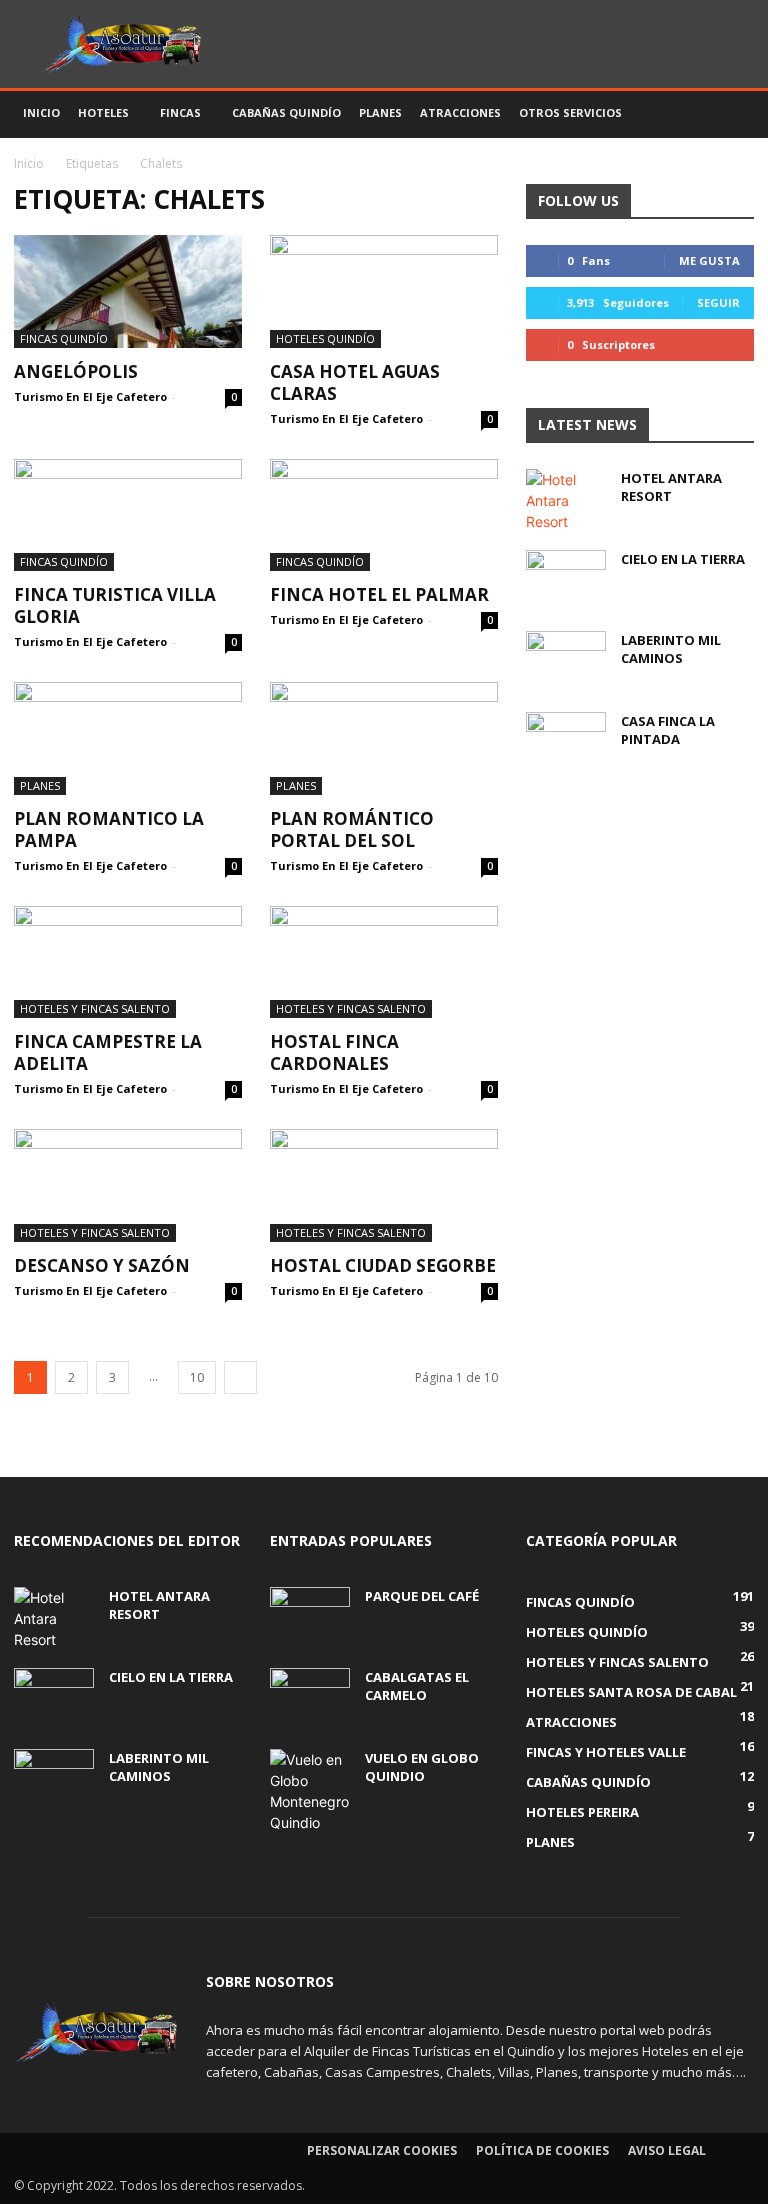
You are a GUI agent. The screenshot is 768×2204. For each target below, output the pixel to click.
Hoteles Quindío (325, 338)
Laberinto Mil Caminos (671, 649)
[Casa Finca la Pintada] (566, 740)
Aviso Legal (667, 2150)
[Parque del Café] (310, 1615)
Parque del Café (422, 1596)
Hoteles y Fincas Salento (95, 1008)
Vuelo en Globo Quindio (422, 1767)
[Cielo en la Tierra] (566, 578)
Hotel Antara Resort (671, 487)
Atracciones (460, 112)
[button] (730, 113)
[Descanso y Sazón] (128, 1185)
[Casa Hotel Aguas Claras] (384, 291)
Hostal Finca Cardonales (334, 1052)
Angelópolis (76, 371)
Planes (380, 112)
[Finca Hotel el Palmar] (384, 515)
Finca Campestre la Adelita (108, 1052)
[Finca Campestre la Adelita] (128, 962)
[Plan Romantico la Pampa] (128, 738)
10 (197, 1377)
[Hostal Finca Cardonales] (384, 962)
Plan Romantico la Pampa (109, 829)
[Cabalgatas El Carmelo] (310, 1696)
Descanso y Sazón (102, 1265)
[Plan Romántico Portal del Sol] (384, 738)
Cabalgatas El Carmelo (417, 1686)
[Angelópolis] (128, 291)
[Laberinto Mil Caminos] (566, 659)
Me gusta (709, 260)
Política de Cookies (542, 2150)
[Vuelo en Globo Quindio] (310, 1791)
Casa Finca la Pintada (668, 730)
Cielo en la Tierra (683, 559)
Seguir (718, 302)
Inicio (41, 112)
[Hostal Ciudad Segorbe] (384, 1185)
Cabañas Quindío (286, 112)
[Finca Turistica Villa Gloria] (128, 515)
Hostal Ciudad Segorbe (383, 1265)
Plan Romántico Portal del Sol (352, 829)
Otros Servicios (570, 112)
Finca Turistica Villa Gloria (115, 605)
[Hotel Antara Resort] (566, 500)
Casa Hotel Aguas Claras (355, 382)
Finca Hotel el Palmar (379, 594)
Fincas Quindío (64, 338)
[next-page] (240, 1377)
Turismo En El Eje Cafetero (90, 396)
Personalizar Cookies (382, 2150)
